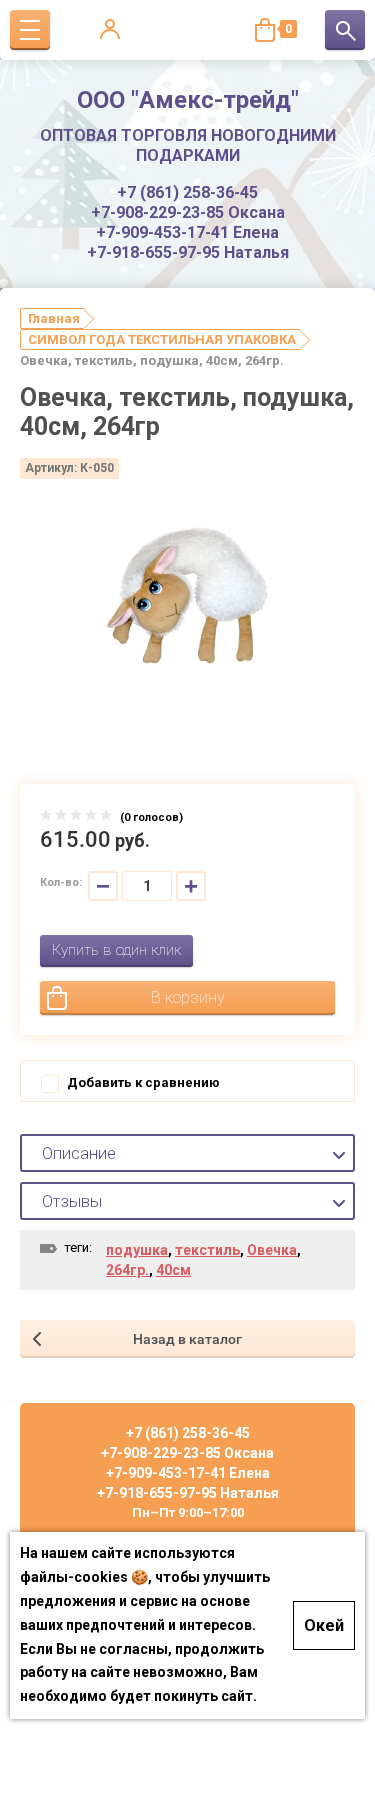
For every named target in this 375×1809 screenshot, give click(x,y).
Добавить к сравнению (142, 1082)
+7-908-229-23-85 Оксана (188, 212)
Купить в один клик (116, 950)
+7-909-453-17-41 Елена (187, 232)
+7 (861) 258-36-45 (187, 192)
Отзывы (72, 1201)
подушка (137, 1250)
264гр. (127, 1270)
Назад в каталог (187, 1339)
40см (173, 1270)
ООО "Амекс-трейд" (188, 100)
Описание (79, 1153)
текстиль (207, 1250)
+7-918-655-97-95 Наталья (188, 252)
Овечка (272, 1250)
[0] (265, 30)
